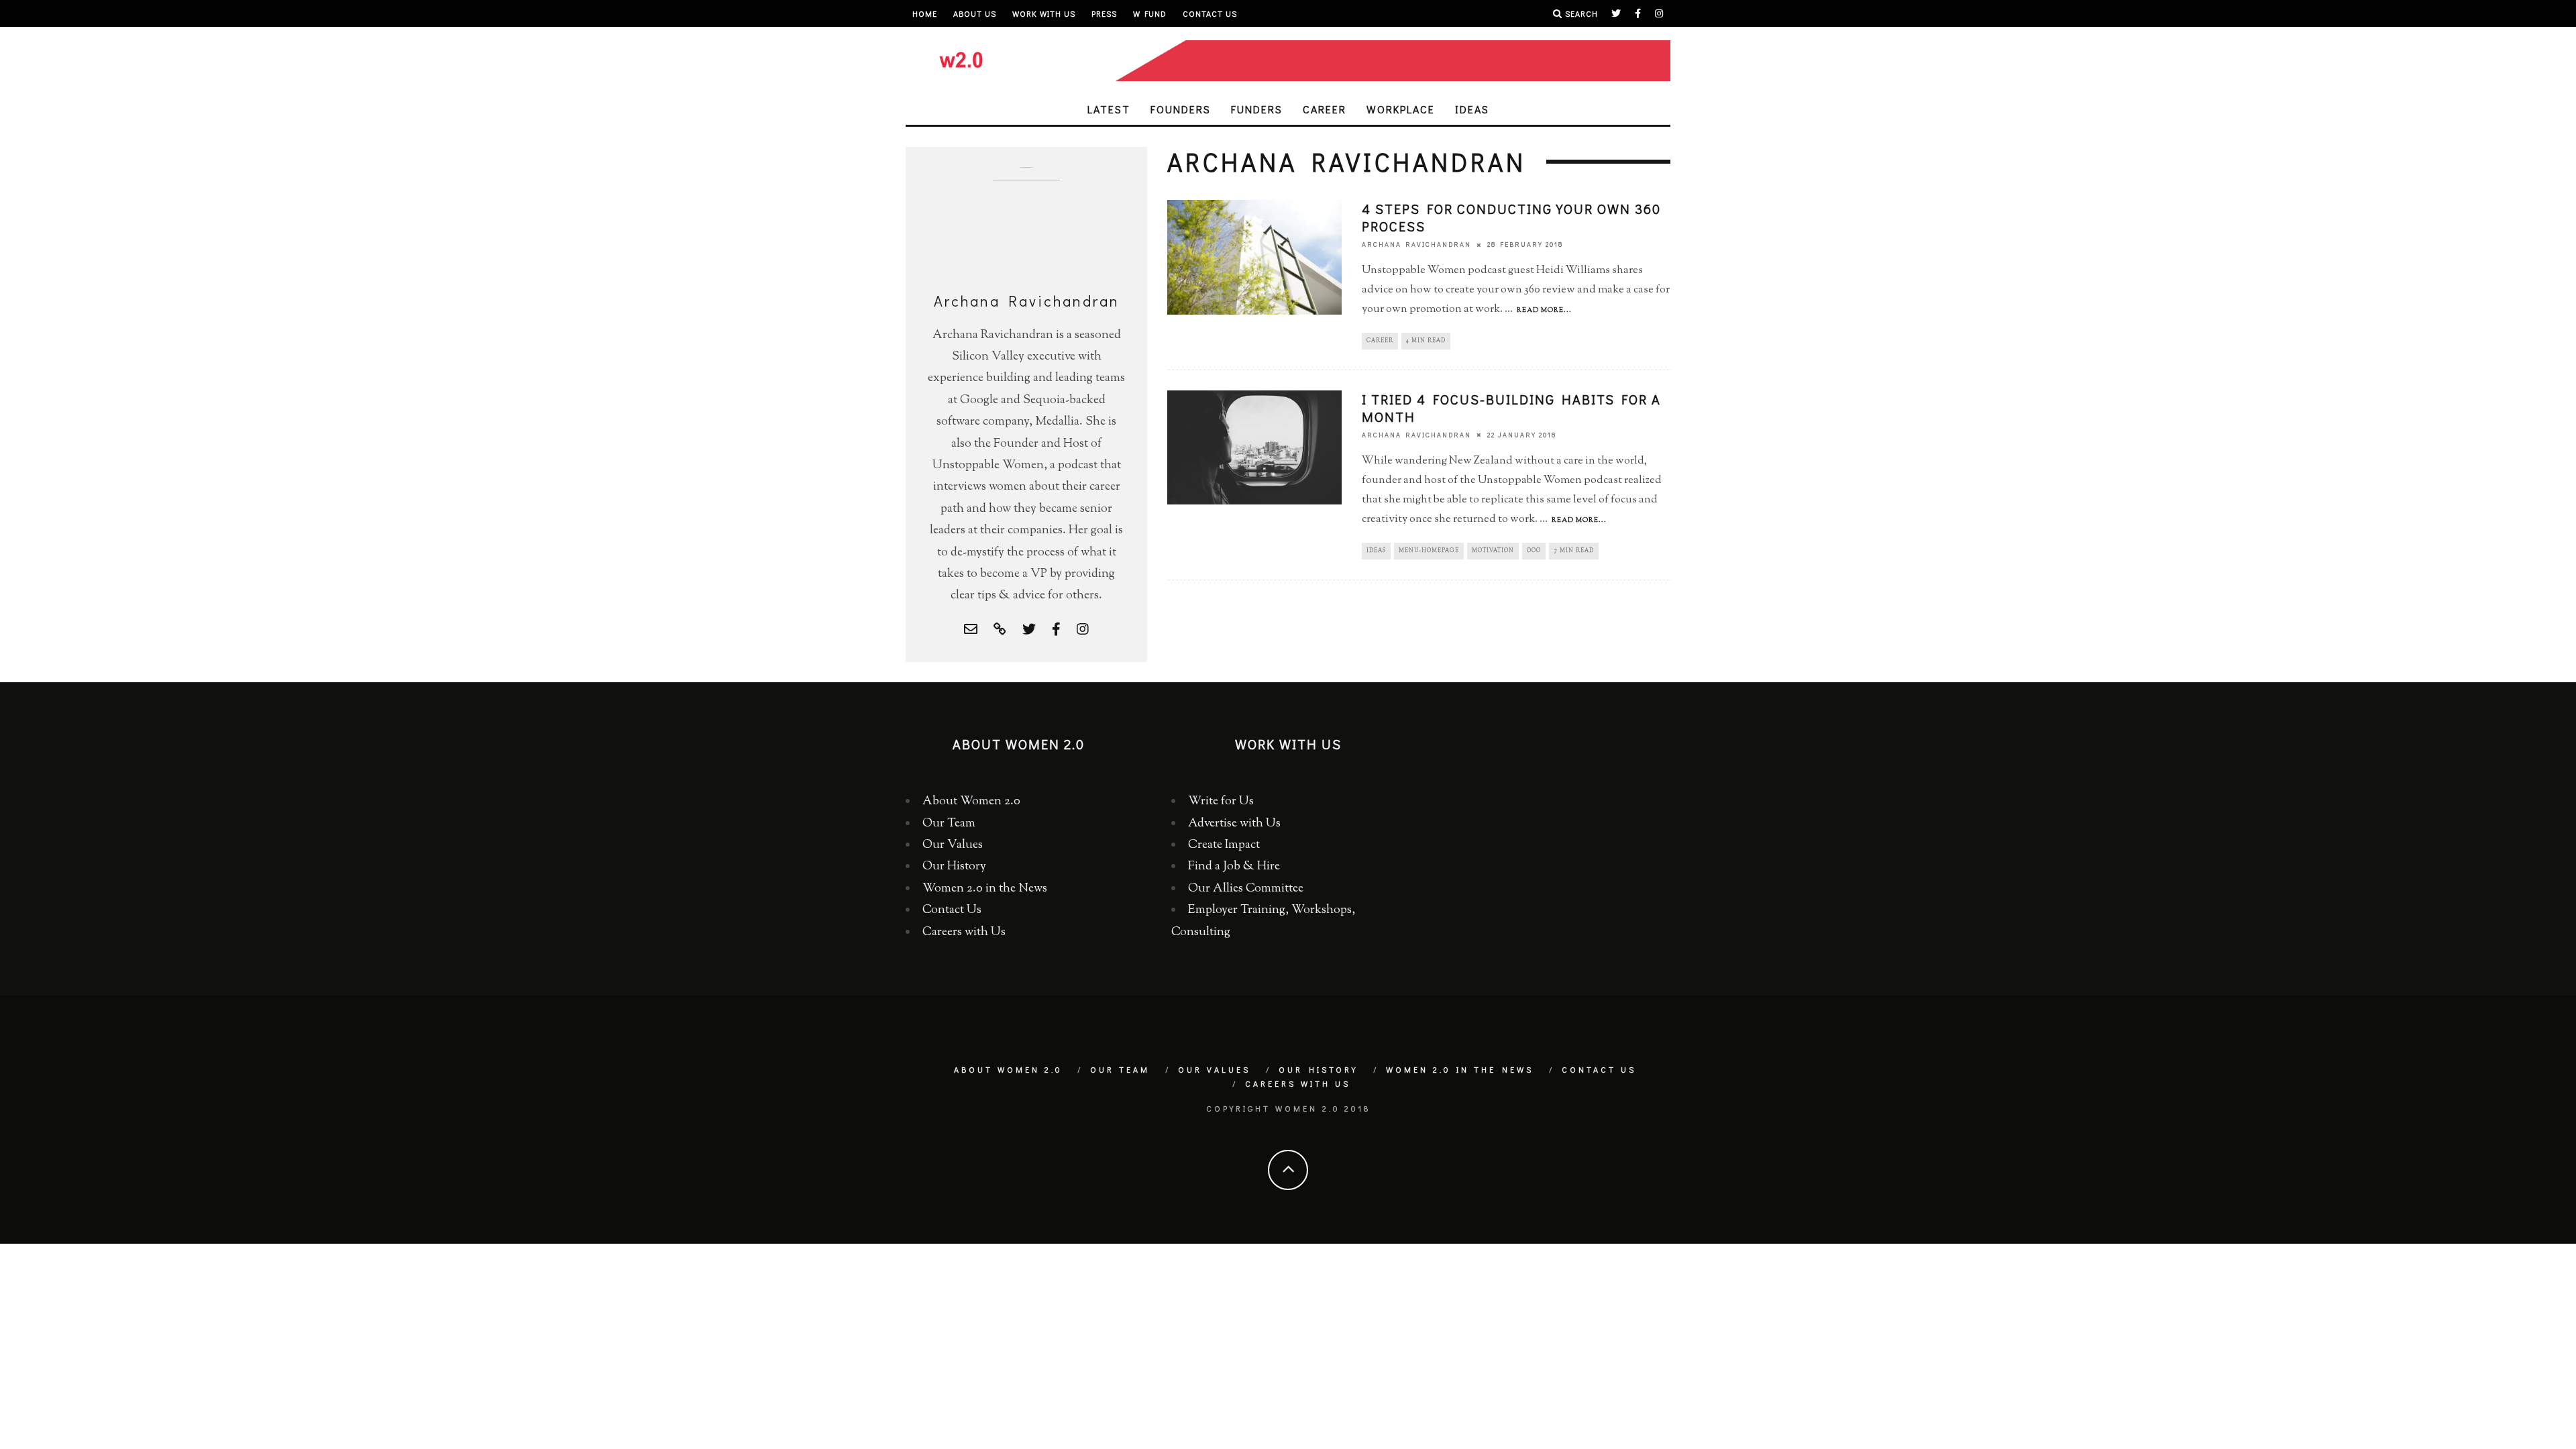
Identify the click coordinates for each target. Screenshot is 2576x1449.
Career (1325, 109)
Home (925, 13)
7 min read (1574, 551)
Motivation (1493, 551)
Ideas (1472, 109)
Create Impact (1224, 845)
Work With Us (1044, 13)
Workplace (1401, 109)
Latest (1109, 109)
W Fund (1150, 13)
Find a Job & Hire (1234, 867)
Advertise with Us (1234, 824)
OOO (1534, 551)
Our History (954, 867)
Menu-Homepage (1429, 551)
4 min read (1426, 341)
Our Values (953, 845)
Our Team (949, 824)
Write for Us (1221, 802)
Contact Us (1210, 13)
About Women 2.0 (971, 802)
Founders (1181, 109)
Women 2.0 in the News (985, 889)
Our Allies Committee (1246, 889)
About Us (975, 13)
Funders (1257, 109)
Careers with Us (964, 932)
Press (1104, 13)
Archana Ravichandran (1416, 245)
